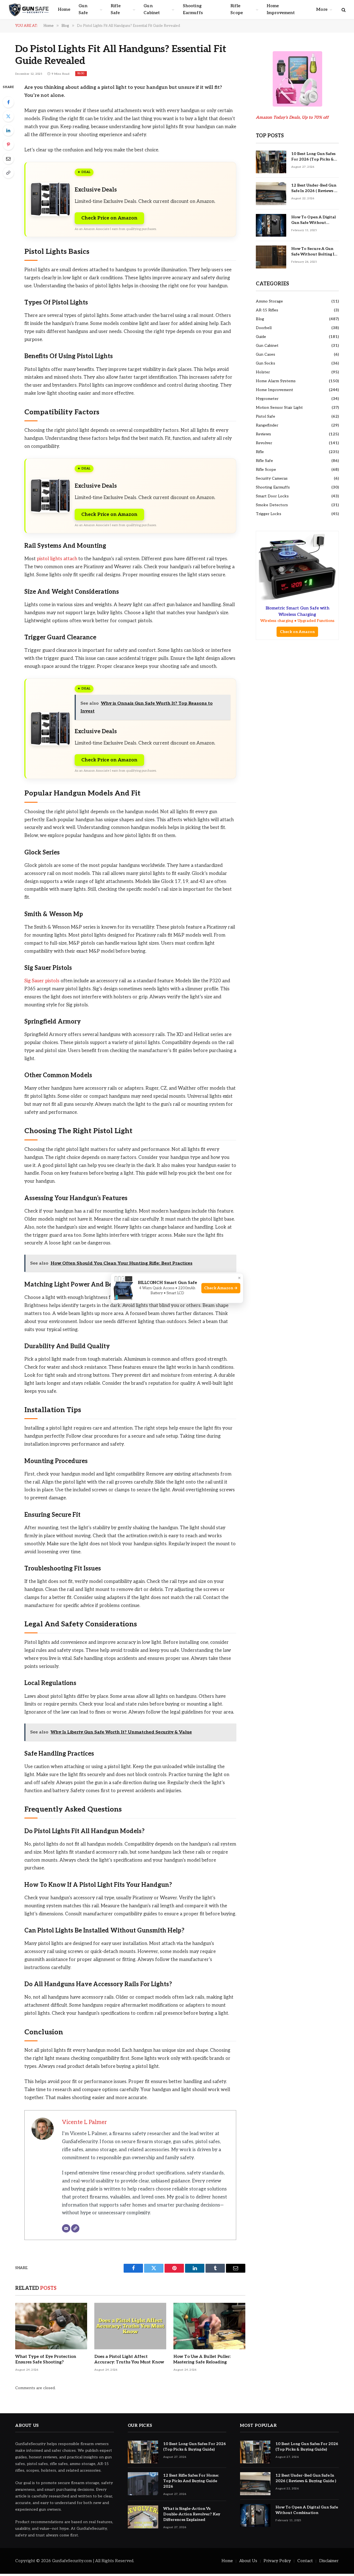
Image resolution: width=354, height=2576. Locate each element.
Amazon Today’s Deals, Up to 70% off (293, 117)
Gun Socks (265, 363)
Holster (263, 372)
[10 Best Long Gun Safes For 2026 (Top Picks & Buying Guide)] (271, 162)
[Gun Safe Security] (29, 10)
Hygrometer (267, 399)
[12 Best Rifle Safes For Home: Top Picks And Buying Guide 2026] (143, 2484)
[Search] (343, 10)
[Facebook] (8, 102)
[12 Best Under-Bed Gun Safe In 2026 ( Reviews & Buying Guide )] (271, 194)
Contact (305, 2561)
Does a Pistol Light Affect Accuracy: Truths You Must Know (129, 2359)
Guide (261, 337)
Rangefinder (267, 425)
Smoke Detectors (272, 505)
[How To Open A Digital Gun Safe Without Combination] (271, 225)
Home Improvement (281, 9)
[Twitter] (8, 116)
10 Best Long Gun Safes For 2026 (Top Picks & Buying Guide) (313, 157)
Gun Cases (265, 354)
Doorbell (264, 328)
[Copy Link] (8, 173)
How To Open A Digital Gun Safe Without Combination (313, 220)
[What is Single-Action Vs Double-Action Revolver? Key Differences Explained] (143, 2517)
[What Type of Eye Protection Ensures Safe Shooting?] (51, 2326)
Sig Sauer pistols (42, 981)
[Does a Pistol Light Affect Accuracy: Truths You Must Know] (130, 2326)
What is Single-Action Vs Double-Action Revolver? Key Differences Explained (192, 2514)
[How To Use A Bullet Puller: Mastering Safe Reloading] (209, 2326)
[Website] (75, 2228)
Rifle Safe (116, 9)
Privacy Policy (277, 2561)
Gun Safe (83, 9)
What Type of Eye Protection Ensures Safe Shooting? (46, 2359)
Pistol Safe (265, 416)
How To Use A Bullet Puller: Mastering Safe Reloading (202, 2359)
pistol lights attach (57, 559)
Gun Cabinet (152, 9)
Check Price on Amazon (109, 218)
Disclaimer (329, 2561)
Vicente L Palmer (84, 2122)
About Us (248, 2561)
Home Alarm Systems (276, 381)
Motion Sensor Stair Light (279, 408)
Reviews (263, 434)
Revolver (264, 443)
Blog (81, 73)
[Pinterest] (8, 144)
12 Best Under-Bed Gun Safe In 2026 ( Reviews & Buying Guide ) (314, 188)
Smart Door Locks (272, 496)
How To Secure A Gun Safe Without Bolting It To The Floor (314, 252)
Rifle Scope (237, 9)
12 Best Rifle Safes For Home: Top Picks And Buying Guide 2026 (191, 2481)
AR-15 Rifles (267, 310)
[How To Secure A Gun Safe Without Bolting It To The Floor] (271, 257)
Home (64, 10)
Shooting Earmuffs (193, 9)
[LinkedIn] (8, 130)
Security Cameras (272, 478)
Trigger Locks (269, 514)
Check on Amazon (297, 632)
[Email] (8, 159)
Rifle (260, 452)
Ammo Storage (269, 301)
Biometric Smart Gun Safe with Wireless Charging (297, 614)
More (322, 10)
